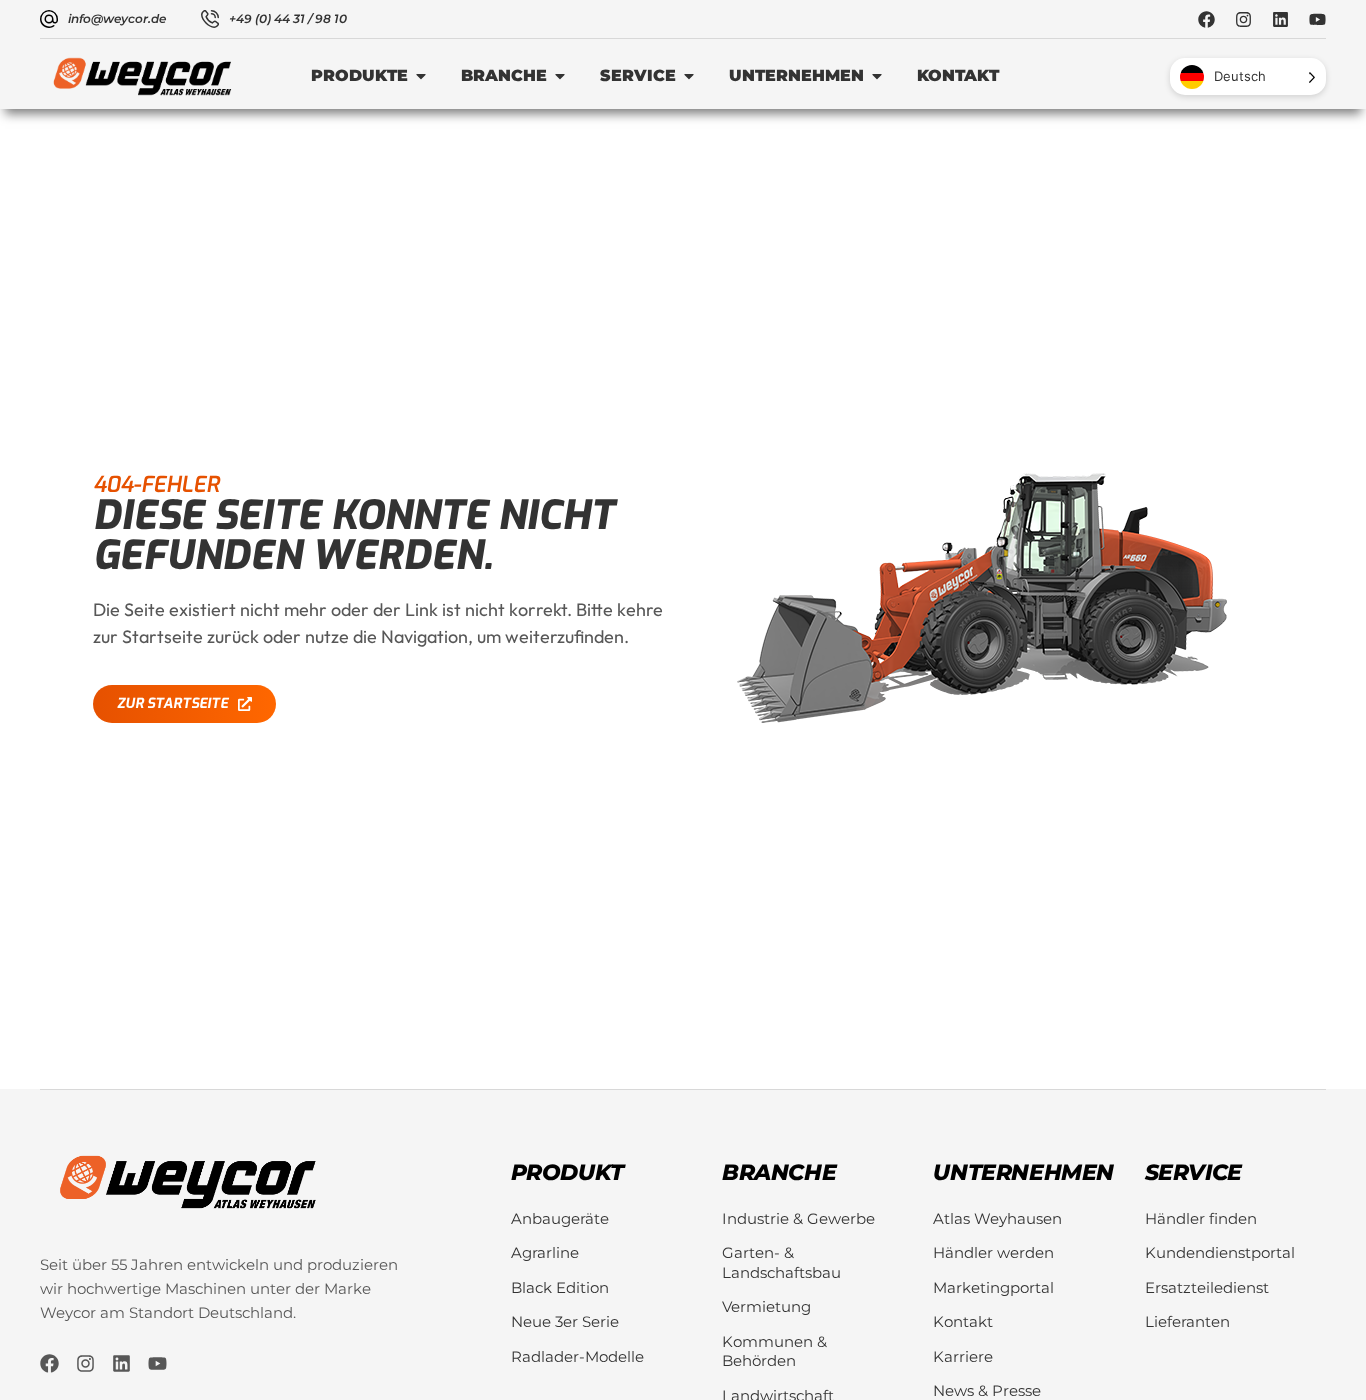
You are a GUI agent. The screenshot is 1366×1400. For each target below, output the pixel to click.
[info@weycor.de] (49, 19)
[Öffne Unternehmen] (877, 76)
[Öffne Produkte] (421, 76)
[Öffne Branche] (560, 76)
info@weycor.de (117, 18)
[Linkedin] (1280, 19)
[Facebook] (1206, 19)
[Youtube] (1317, 19)
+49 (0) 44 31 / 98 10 (288, 18)
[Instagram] (1243, 19)
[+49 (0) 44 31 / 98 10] (210, 19)
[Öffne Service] (689, 76)
